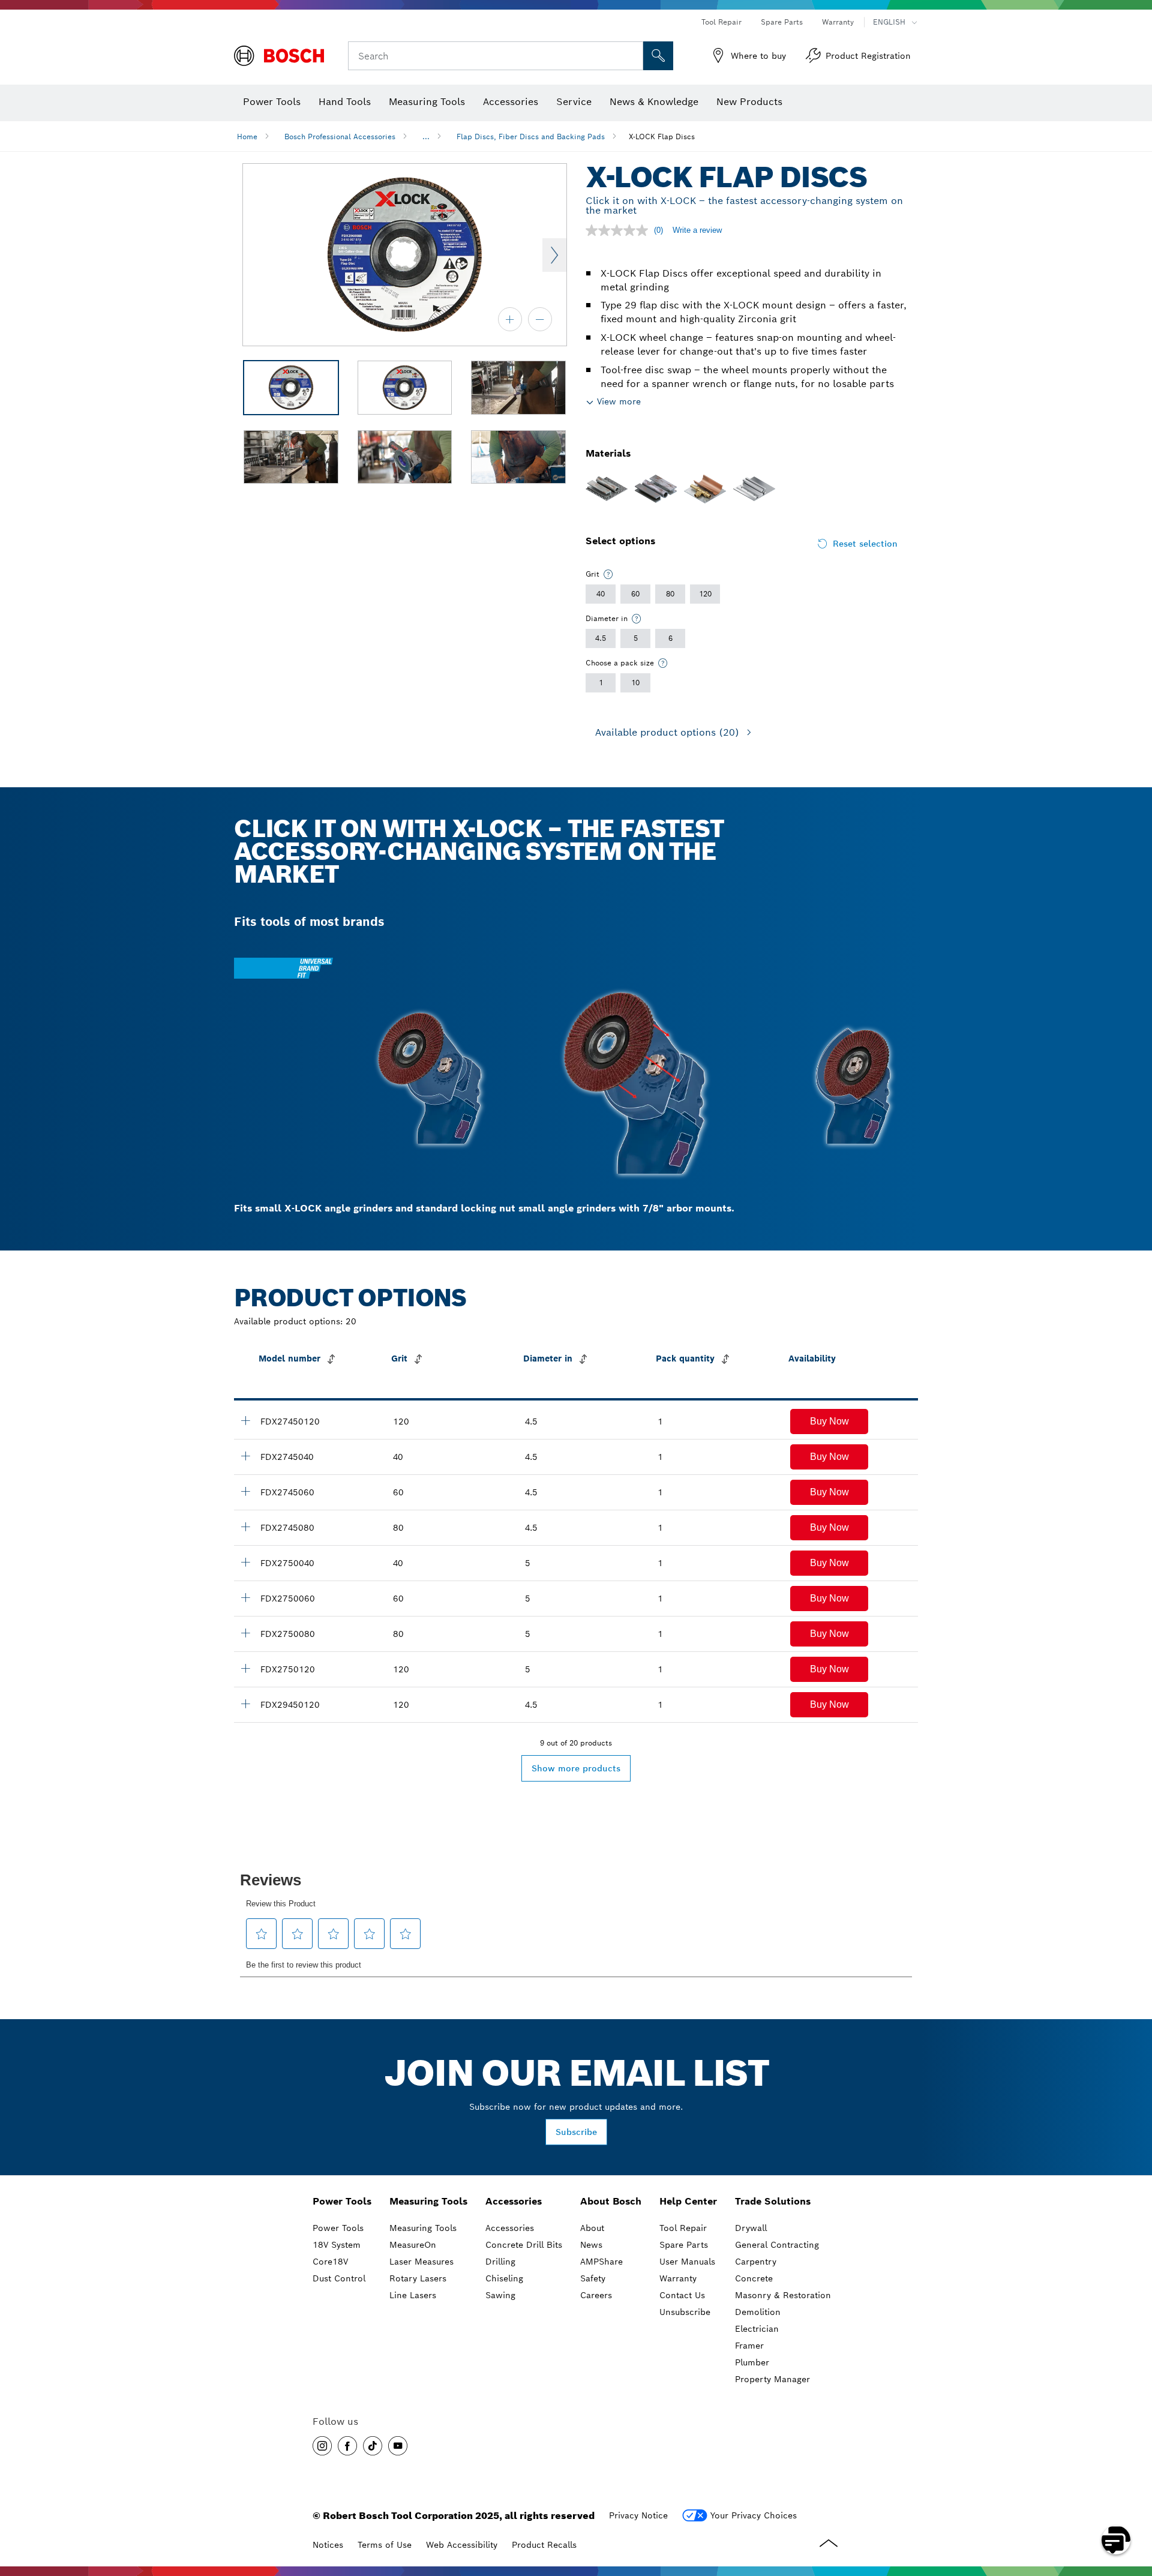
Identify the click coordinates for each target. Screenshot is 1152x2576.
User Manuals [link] (687, 2262)
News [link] (591, 2245)
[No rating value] (620, 230)
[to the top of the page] (1134, 2505)
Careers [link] (596, 2295)
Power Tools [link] (342, 2201)
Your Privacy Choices (754, 2515)
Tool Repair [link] (683, 2228)
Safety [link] (593, 2278)
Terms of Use (385, 2545)
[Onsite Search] (658, 56)
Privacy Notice (638, 2515)
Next (554, 255)
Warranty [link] (678, 2278)
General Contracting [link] (777, 2245)
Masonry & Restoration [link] (783, 2295)
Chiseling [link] (504, 2278)
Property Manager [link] (772, 2379)
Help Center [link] (688, 2201)
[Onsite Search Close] (632, 56)
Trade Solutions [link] (773, 2201)
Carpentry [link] (756, 2262)
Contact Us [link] (682, 2295)
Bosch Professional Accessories (340, 137)
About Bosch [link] (611, 2201)
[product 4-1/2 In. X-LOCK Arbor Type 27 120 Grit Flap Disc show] (245, 1420)
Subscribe (576, 2132)
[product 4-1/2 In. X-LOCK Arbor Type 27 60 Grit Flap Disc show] (245, 1491)
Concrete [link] (754, 2278)
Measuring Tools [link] (428, 2201)
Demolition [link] (758, 2312)
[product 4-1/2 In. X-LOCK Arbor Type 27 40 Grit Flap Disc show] (245, 1456)
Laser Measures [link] (421, 2262)
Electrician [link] (757, 2329)
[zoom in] (510, 319)
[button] (829, 1422)
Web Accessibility (462, 2545)
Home (247, 137)
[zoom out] (540, 319)
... (426, 137)
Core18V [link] (330, 2262)
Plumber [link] (752, 2362)
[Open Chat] (1116, 2540)
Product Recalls (544, 2545)
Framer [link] (749, 2346)
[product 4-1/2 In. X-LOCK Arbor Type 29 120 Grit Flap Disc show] (245, 1704)
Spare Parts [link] (684, 2245)
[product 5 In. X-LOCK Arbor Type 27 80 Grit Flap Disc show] (245, 1633)
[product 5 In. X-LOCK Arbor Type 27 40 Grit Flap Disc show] (245, 1562)
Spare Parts (782, 22)
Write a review (697, 230)
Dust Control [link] (339, 2278)
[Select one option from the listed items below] (608, 574)
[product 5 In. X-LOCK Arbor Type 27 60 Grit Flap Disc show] (245, 1597)
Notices (328, 2545)
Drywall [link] (751, 2228)
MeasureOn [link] (413, 2245)
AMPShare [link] (601, 2262)
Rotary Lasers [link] (418, 2278)
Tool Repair (721, 22)
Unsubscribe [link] (685, 2312)
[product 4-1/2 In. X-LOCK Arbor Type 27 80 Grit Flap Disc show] (245, 1527)
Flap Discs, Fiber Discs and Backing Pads (531, 137)
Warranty (838, 22)
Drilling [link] (500, 2262)
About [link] (592, 2228)
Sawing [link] (500, 2295)
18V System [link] (337, 2245)
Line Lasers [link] (413, 2295)
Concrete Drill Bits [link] (524, 2245)
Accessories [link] (514, 2201)
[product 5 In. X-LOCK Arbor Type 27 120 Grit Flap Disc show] (245, 1668)
